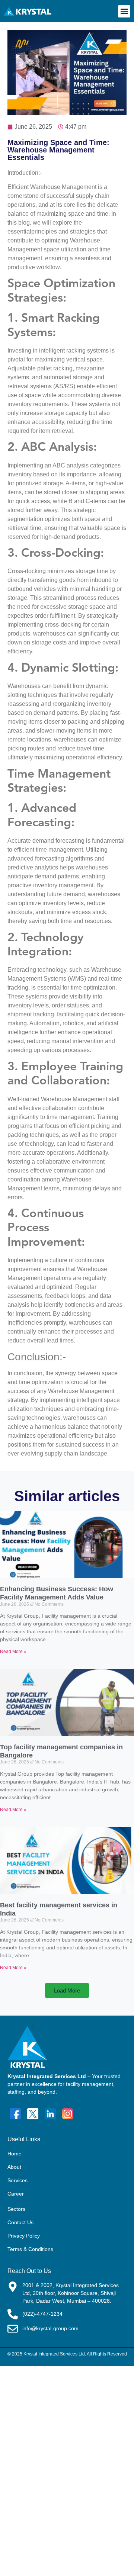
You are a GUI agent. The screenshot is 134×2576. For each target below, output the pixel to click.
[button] (124, 11)
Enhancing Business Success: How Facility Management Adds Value (57, 1593)
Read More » (13, 1652)
